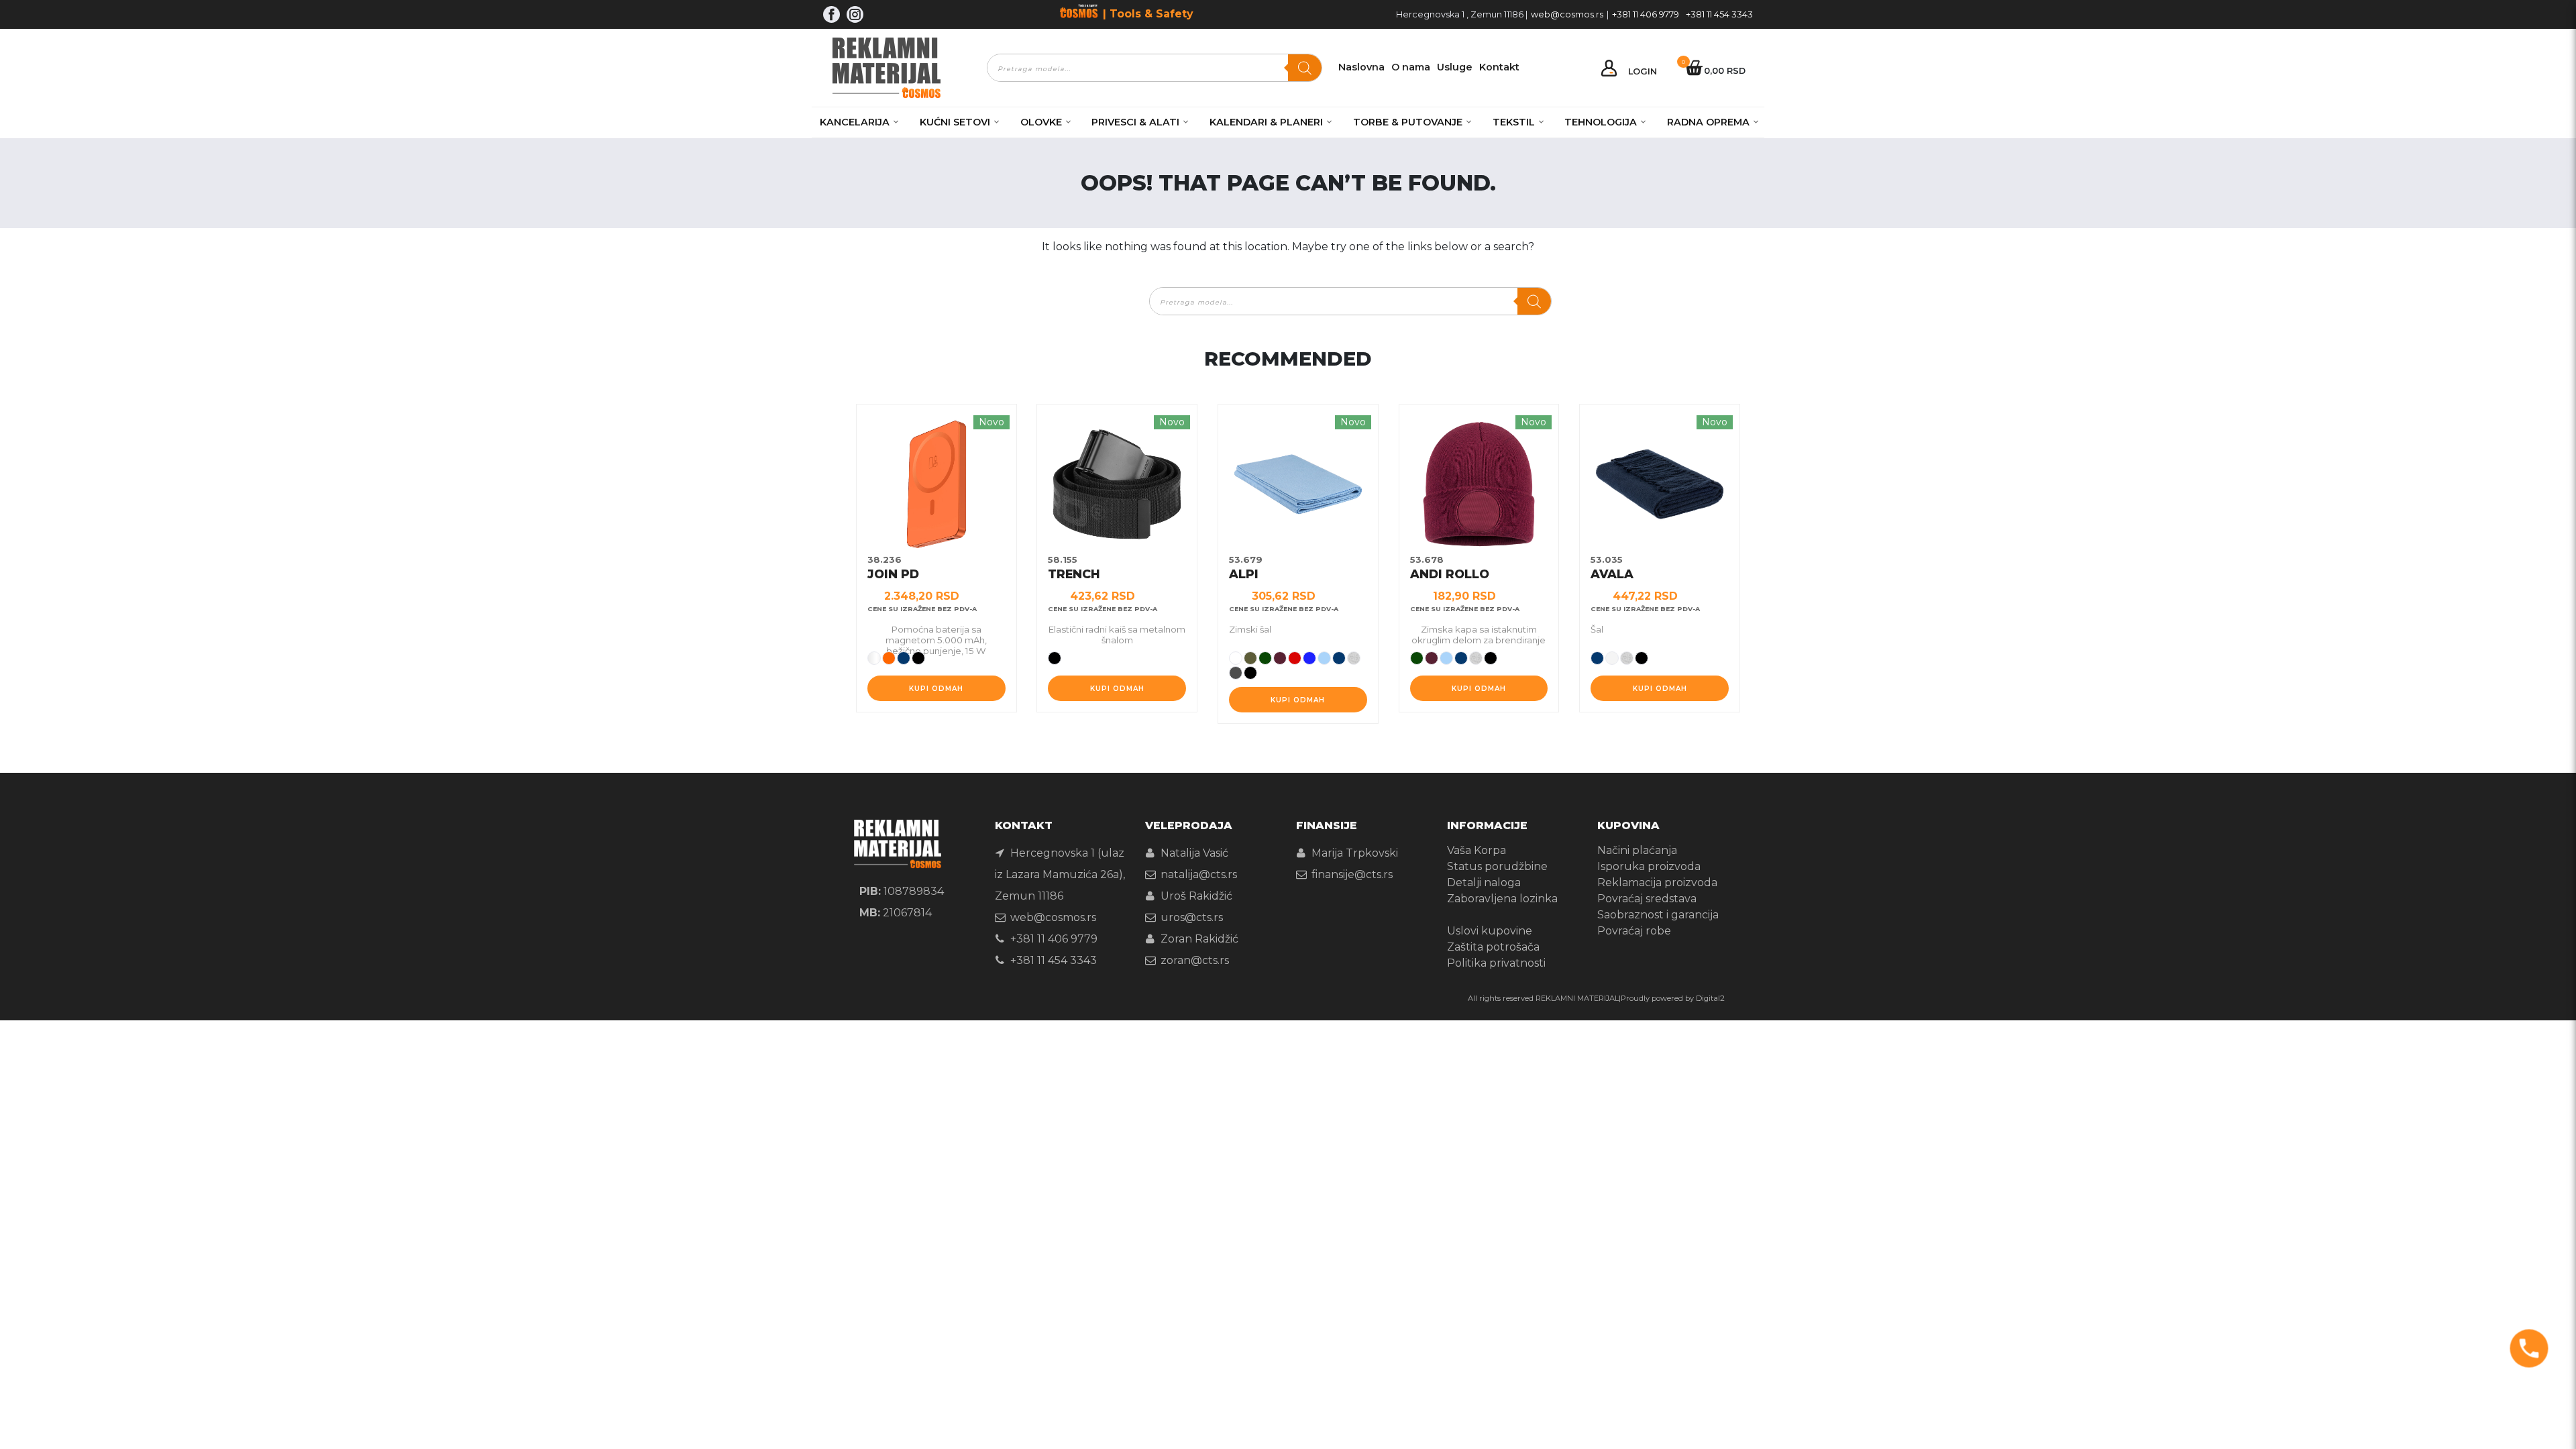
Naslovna (1361, 67)
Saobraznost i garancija (1658, 915)
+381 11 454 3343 (1719, 14)
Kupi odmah (936, 689)
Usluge (1455, 67)
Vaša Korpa (1477, 850)
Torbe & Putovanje (1408, 122)
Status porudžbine (1497, 866)
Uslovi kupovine (1490, 931)
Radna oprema (1708, 122)
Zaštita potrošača (1493, 947)
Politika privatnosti (1496, 963)
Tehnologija (1601, 122)
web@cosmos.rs (1567, 14)
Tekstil (1514, 122)
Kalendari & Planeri (1266, 122)
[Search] (1305, 68)
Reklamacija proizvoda (1657, 882)
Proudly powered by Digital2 (1673, 998)
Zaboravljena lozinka (1502, 899)
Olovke (1041, 122)
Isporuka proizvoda (1649, 866)
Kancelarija (855, 122)
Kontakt (1499, 67)
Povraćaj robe (1634, 931)
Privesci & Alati (1135, 122)
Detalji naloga (1484, 882)
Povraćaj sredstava (1647, 899)
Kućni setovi (955, 122)
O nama (1411, 67)
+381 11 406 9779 (1646, 14)
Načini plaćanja (1637, 850)
